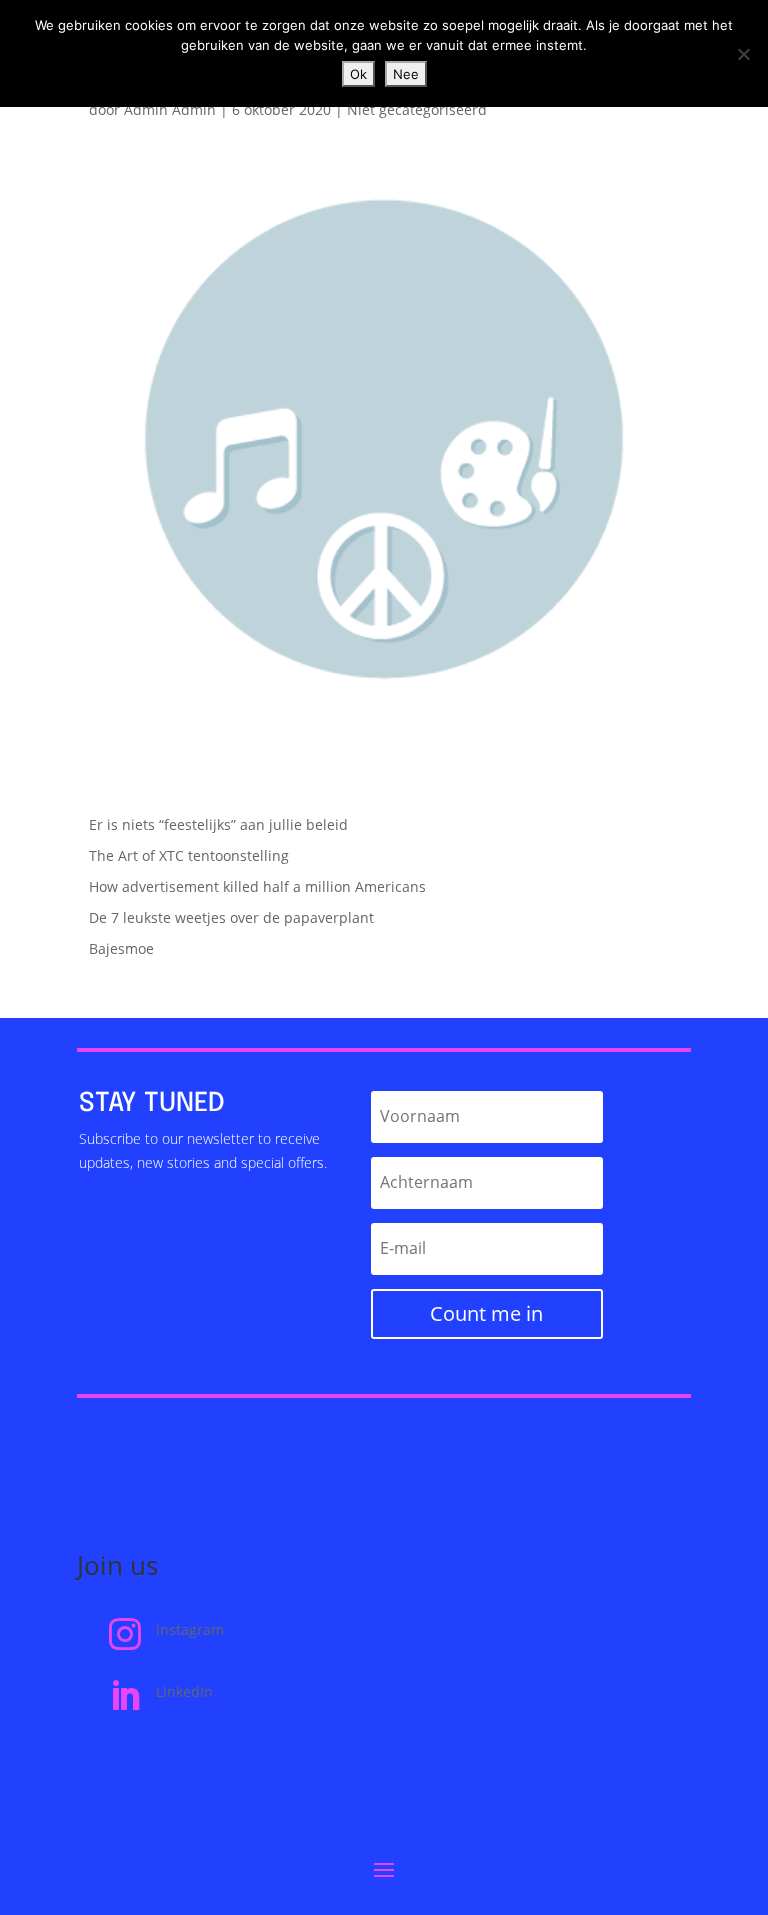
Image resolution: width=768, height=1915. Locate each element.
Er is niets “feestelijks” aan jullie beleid (218, 824)
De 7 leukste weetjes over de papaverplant (231, 917)
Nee (406, 74)
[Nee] (743, 54)
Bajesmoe (121, 948)
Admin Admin (170, 109)
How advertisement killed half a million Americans (257, 886)
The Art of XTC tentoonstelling (189, 855)
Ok (358, 74)
